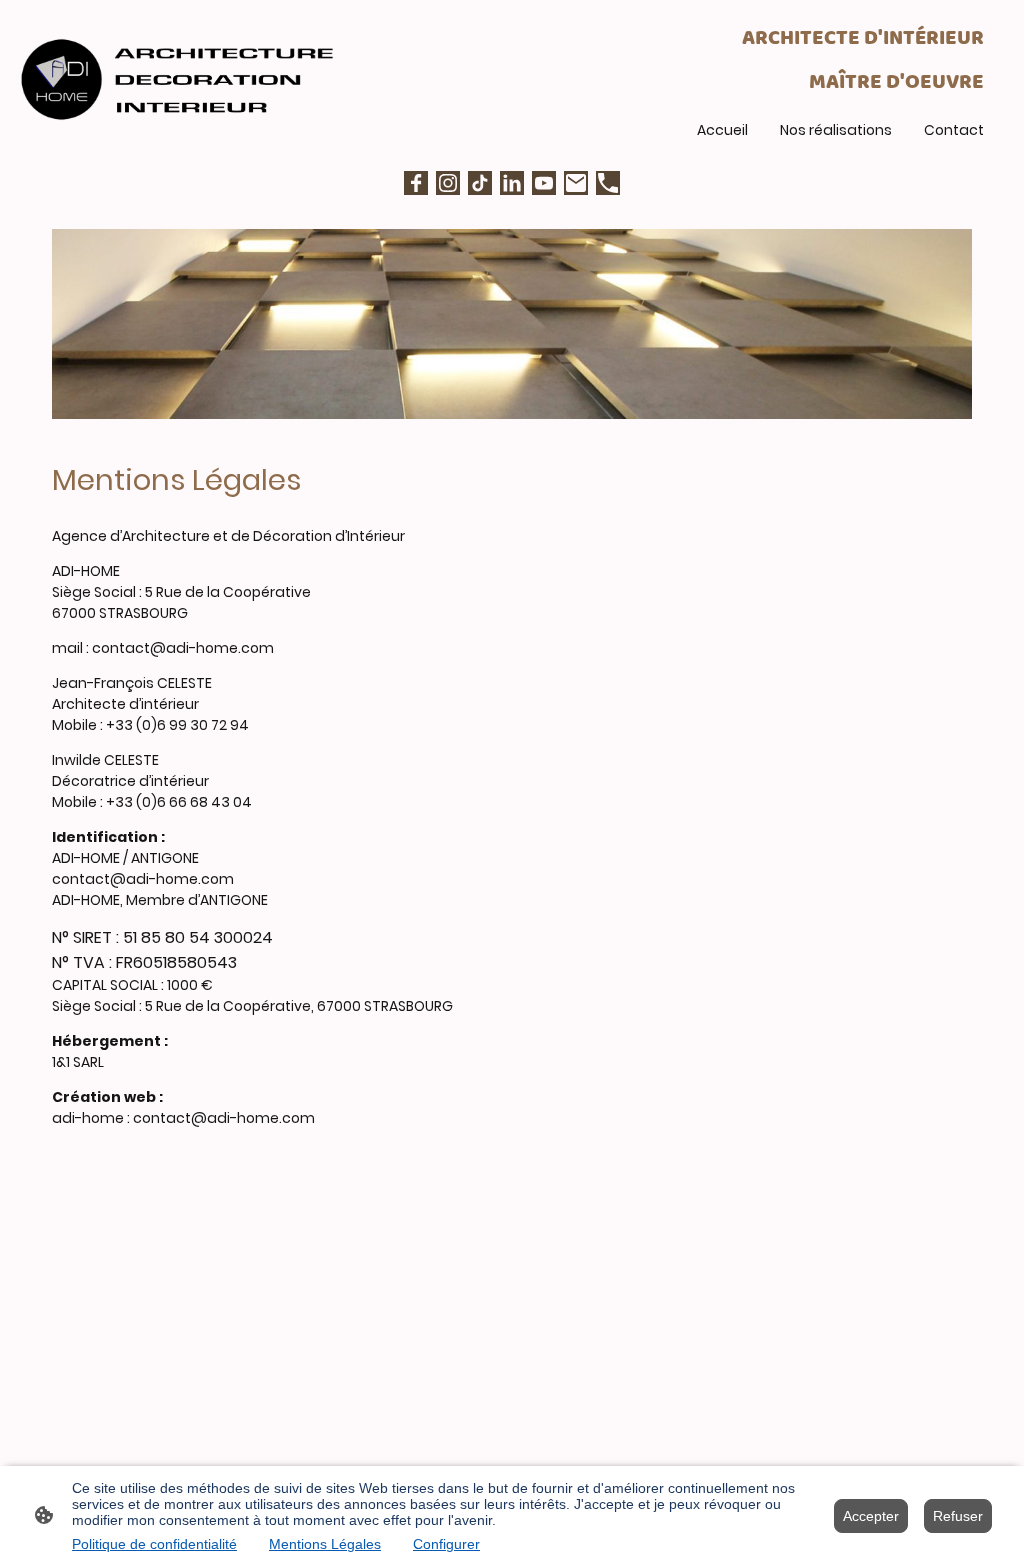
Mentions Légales (325, 1544)
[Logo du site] (181, 79)
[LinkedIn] (512, 183)
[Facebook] (416, 183)
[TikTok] (480, 183)
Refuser (958, 1516)
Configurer (446, 1544)
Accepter (871, 1516)
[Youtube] (544, 183)
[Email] (576, 183)
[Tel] (608, 183)
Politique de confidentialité (154, 1544)
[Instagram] (448, 183)
